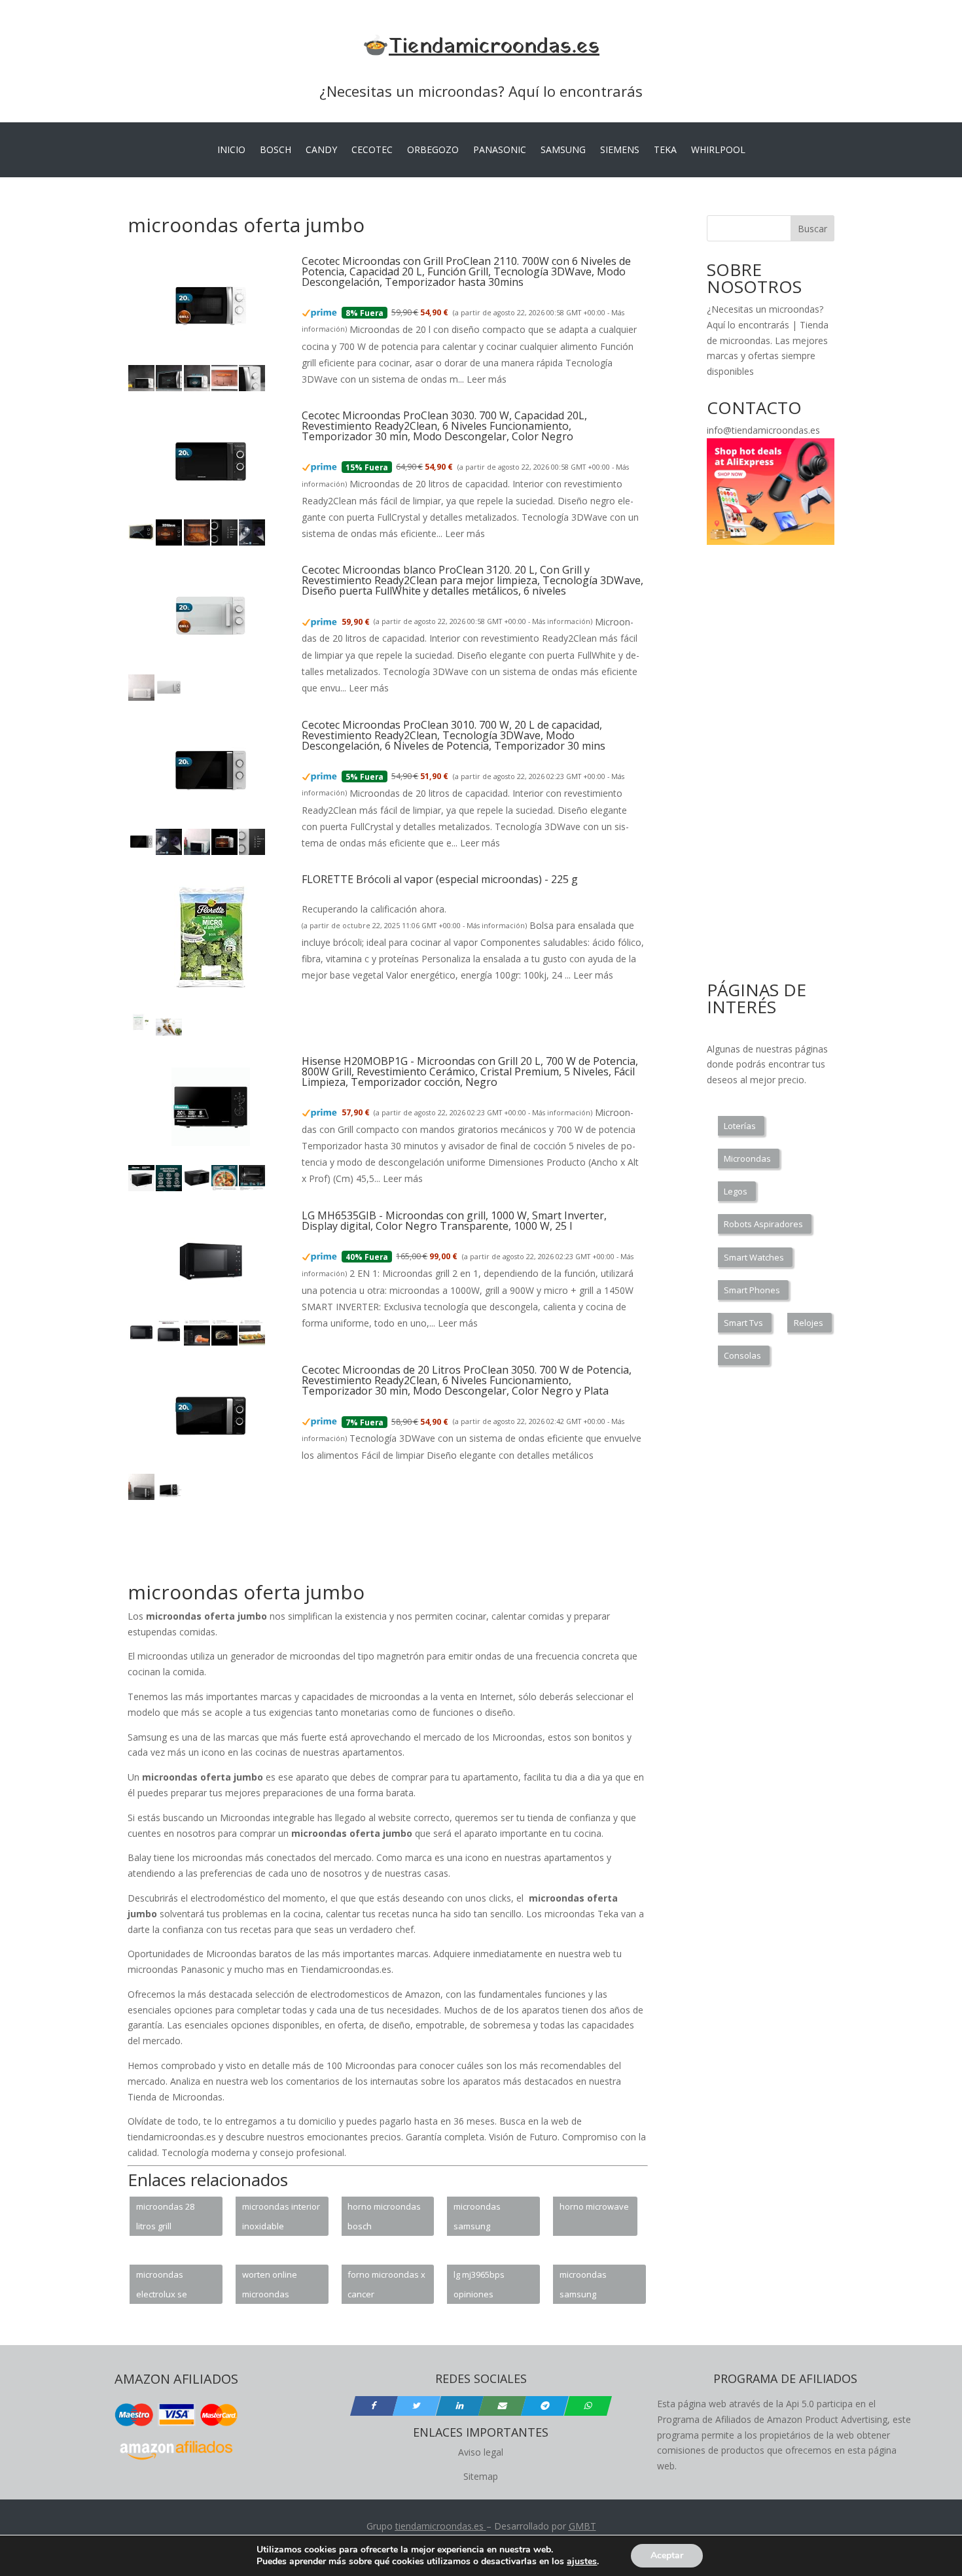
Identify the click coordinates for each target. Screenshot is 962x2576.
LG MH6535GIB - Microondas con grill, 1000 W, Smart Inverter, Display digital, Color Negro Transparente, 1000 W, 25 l (454, 1221)
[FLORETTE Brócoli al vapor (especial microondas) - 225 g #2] (169, 1033)
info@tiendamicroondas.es (763, 430)
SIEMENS (620, 150)
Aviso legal (481, 2452)
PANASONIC (500, 150)
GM (576, 2526)
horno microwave (594, 2206)
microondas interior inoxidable (281, 2216)
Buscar (812, 229)
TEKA (665, 150)
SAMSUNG (563, 150)
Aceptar (667, 2555)
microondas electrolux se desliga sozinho (168, 2286)
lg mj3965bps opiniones (479, 2284)
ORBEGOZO (433, 150)
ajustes (582, 2562)
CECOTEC (372, 150)
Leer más (487, 379)
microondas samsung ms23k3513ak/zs (487, 2218)
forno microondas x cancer (386, 2284)
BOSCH (276, 150)
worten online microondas (270, 2284)
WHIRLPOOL (718, 150)
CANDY (321, 150)
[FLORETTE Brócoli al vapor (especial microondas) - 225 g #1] (141, 1033)
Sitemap (481, 2476)
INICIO (231, 150)
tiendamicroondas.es (439, 2526)
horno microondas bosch (384, 2216)
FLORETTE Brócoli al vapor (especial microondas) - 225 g (440, 879)
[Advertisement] (366, 1548)
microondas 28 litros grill (165, 2216)
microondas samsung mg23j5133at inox (594, 2286)
